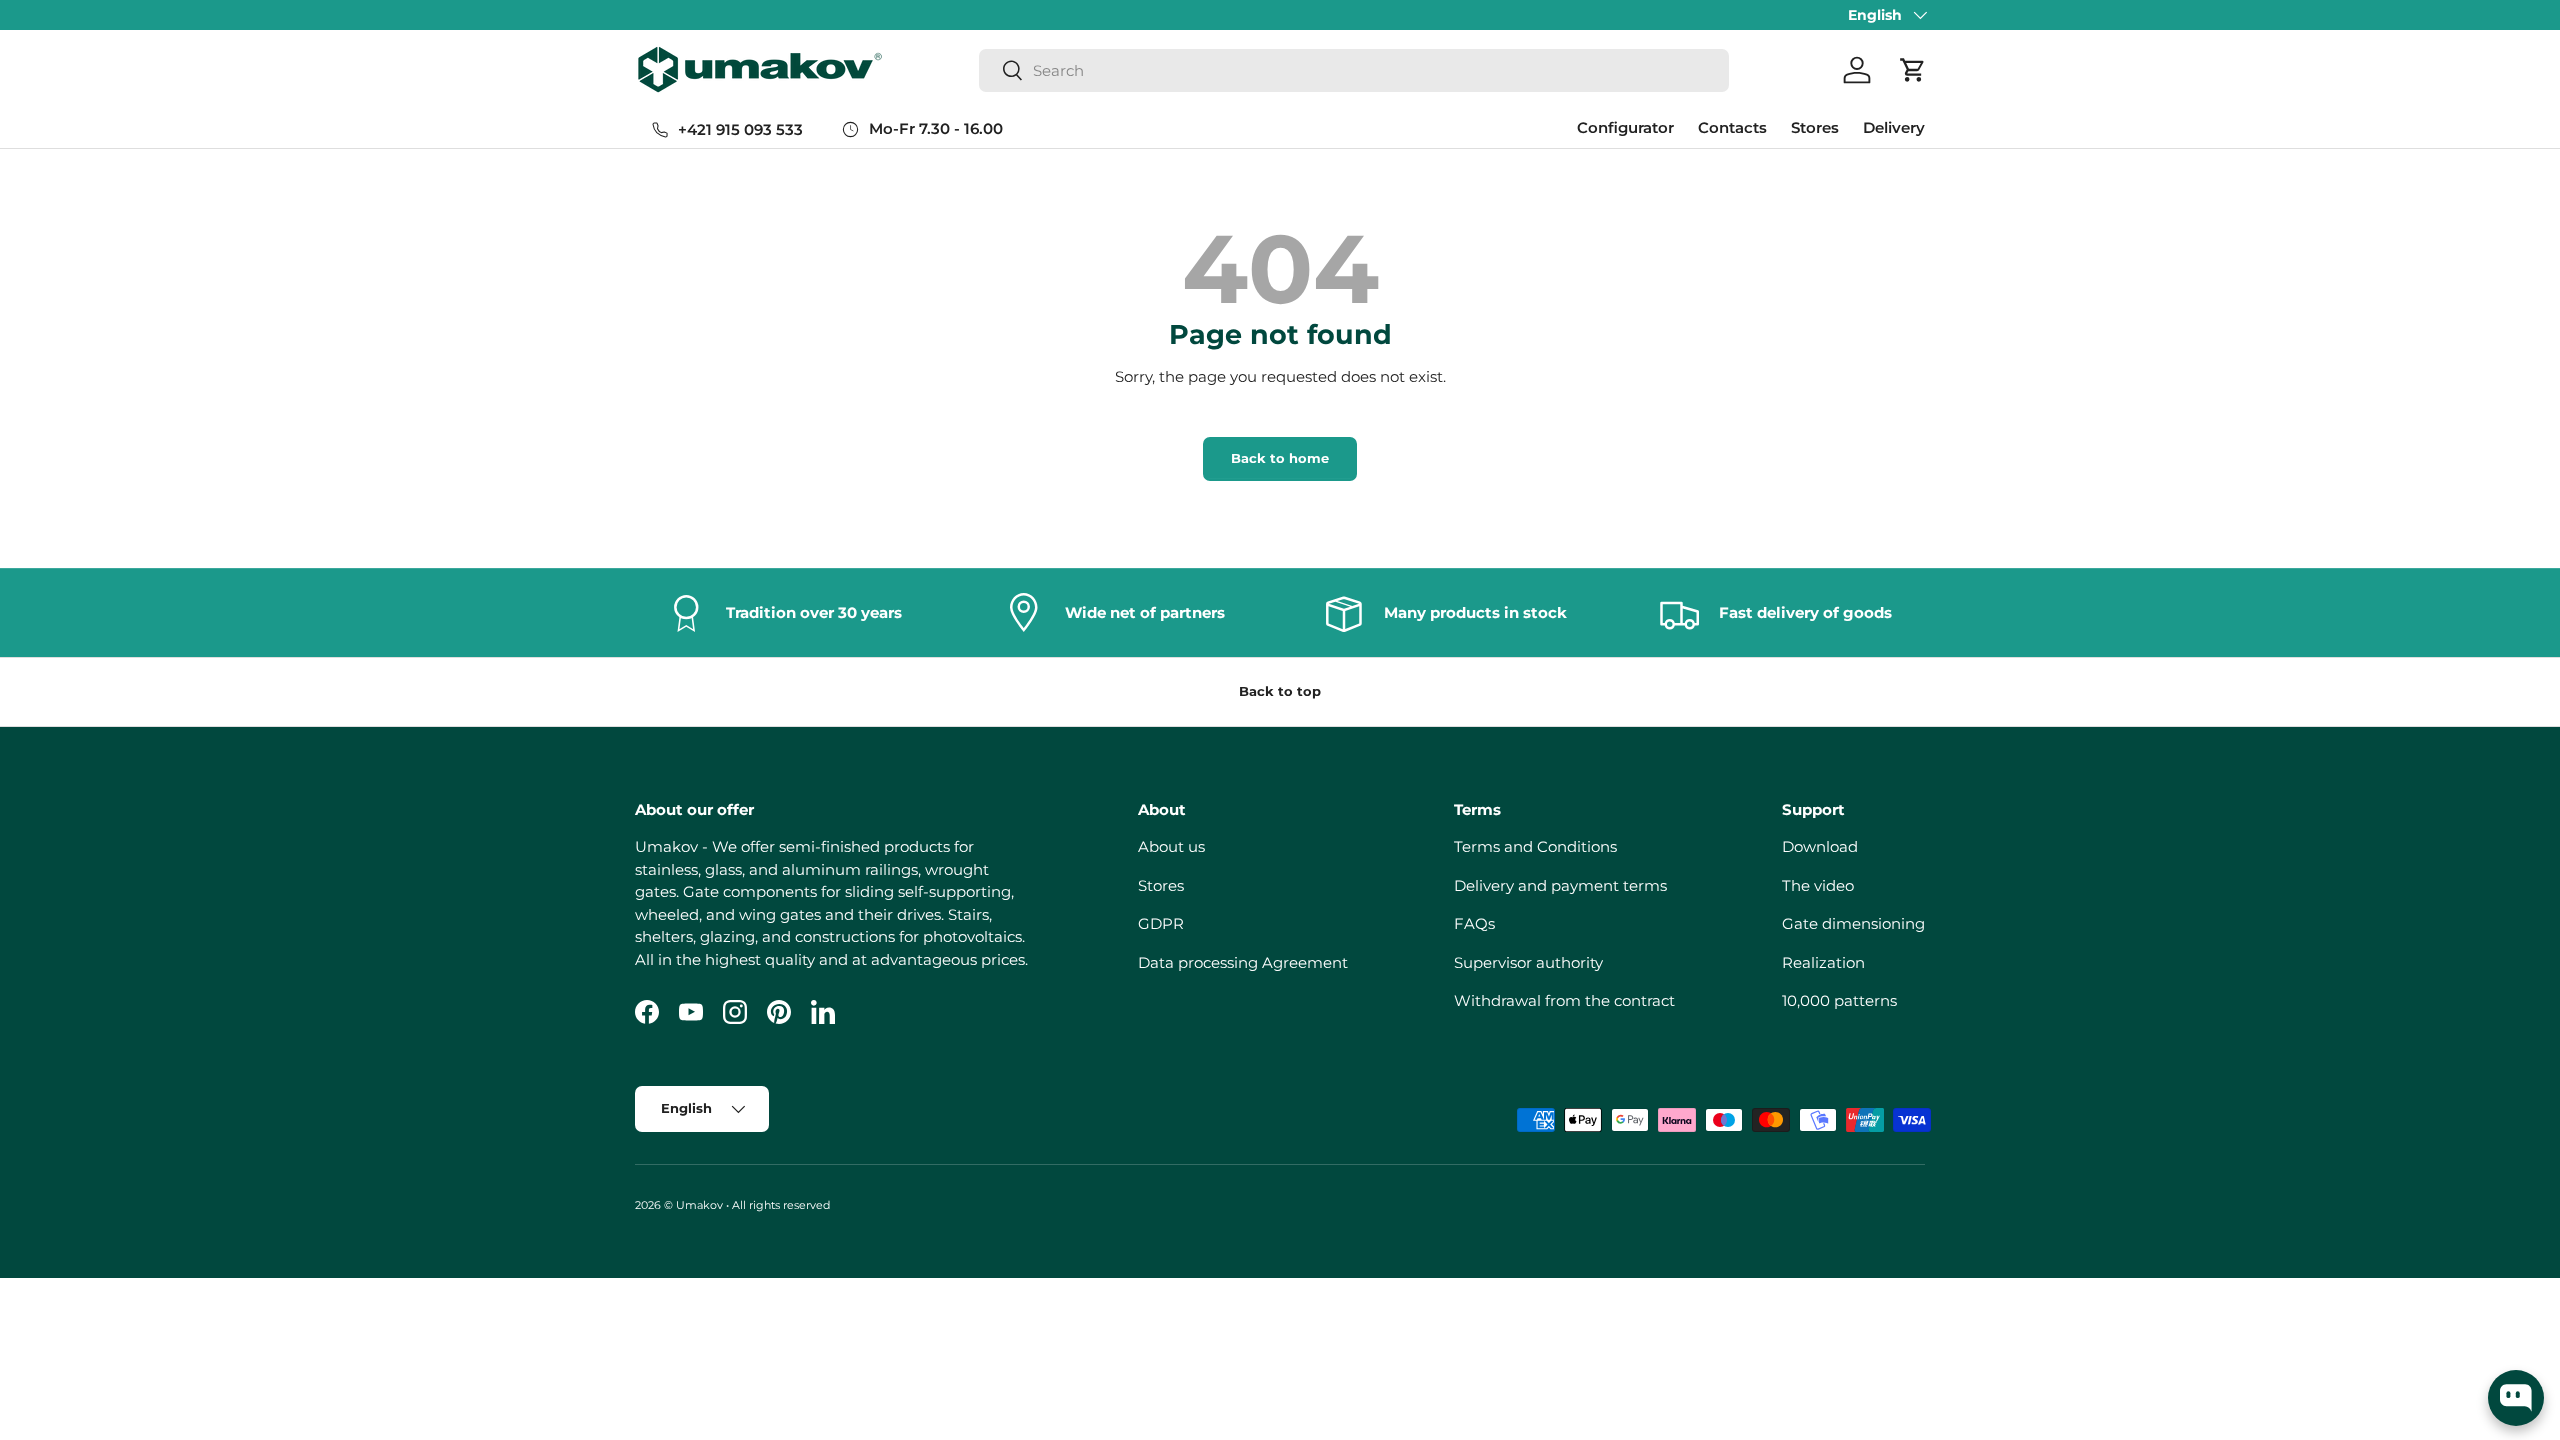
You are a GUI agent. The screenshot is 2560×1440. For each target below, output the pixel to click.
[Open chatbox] (2516, 1398)
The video (1818, 885)
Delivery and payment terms (1560, 885)
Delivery (1894, 127)
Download (1820, 846)
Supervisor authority (1528, 962)
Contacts (1732, 127)
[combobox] (1354, 70)
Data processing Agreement (1243, 962)
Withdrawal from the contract (1564, 1000)
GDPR (1161, 923)
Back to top (1280, 691)
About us (1171, 846)
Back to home (1280, 458)
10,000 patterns (1839, 1000)
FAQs (1474, 923)
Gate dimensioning (1853, 923)
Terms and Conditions (1535, 846)
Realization (1823, 962)
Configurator (1625, 127)
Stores (1815, 127)
